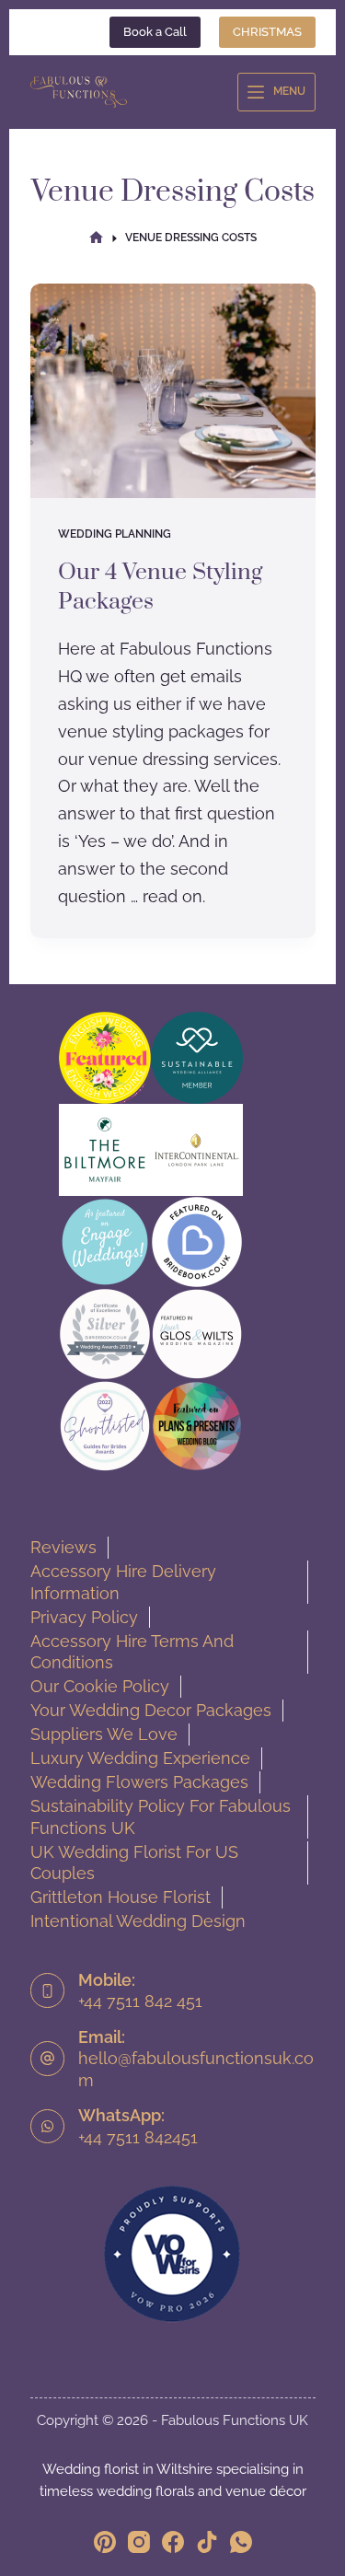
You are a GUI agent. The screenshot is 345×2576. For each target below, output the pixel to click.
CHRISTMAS (267, 32)
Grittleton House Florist (121, 1897)
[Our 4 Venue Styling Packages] (173, 391)
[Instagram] (139, 2542)
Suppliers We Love (104, 1734)
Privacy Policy (84, 1617)
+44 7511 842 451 (140, 2001)
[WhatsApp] (241, 2542)
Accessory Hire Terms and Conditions (132, 1652)
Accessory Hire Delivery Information (123, 1582)
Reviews (63, 1547)
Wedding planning (115, 534)
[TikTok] (207, 2542)
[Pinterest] (105, 2542)
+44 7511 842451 (138, 2137)
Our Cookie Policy (100, 1686)
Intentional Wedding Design (138, 1921)
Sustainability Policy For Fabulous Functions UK (161, 1817)
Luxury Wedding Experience (140, 1758)
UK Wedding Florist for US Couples (134, 1863)
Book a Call (155, 32)
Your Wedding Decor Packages (151, 1710)
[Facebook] (173, 2542)
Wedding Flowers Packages (139, 1782)
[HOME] (96, 238)
